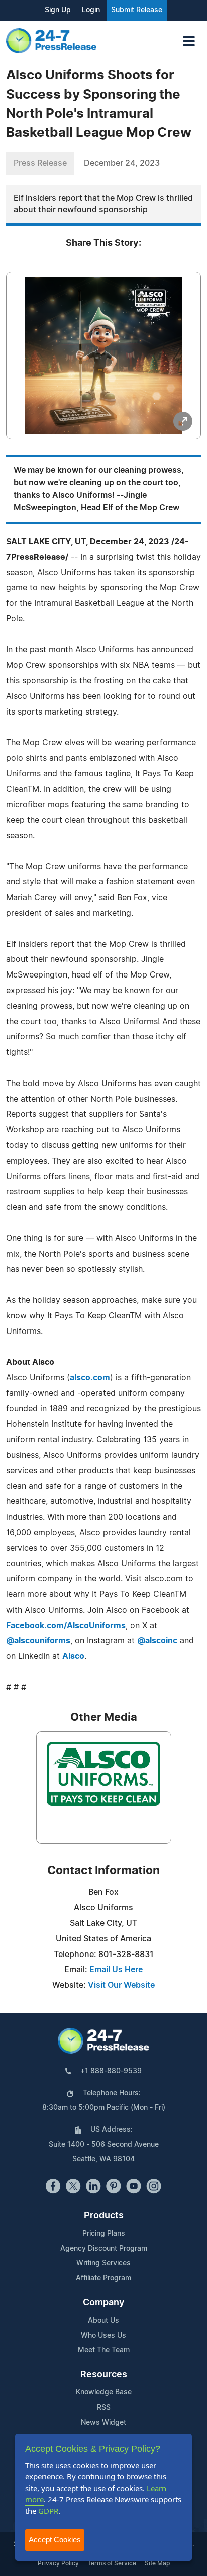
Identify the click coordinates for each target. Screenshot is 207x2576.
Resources (104, 2375)
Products (104, 2216)
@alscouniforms (38, 1641)
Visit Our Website (121, 1985)
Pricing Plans (104, 2234)
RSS (104, 2408)
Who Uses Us (103, 2336)
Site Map (157, 2563)
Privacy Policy (58, 2563)
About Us (103, 2321)
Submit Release (137, 10)
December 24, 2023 (122, 163)
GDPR (48, 2511)
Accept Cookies (55, 2540)
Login (91, 10)
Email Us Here (116, 1970)
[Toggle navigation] (189, 41)
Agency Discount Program (104, 2249)
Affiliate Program (103, 2278)
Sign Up (58, 10)
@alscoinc (157, 1641)
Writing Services (103, 2263)
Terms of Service (112, 2563)
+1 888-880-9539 (111, 2071)
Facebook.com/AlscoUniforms (66, 1626)
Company (103, 2303)
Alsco (73, 1656)
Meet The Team (104, 2350)
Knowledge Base (104, 2392)
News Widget (103, 2423)
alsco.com (90, 1378)
